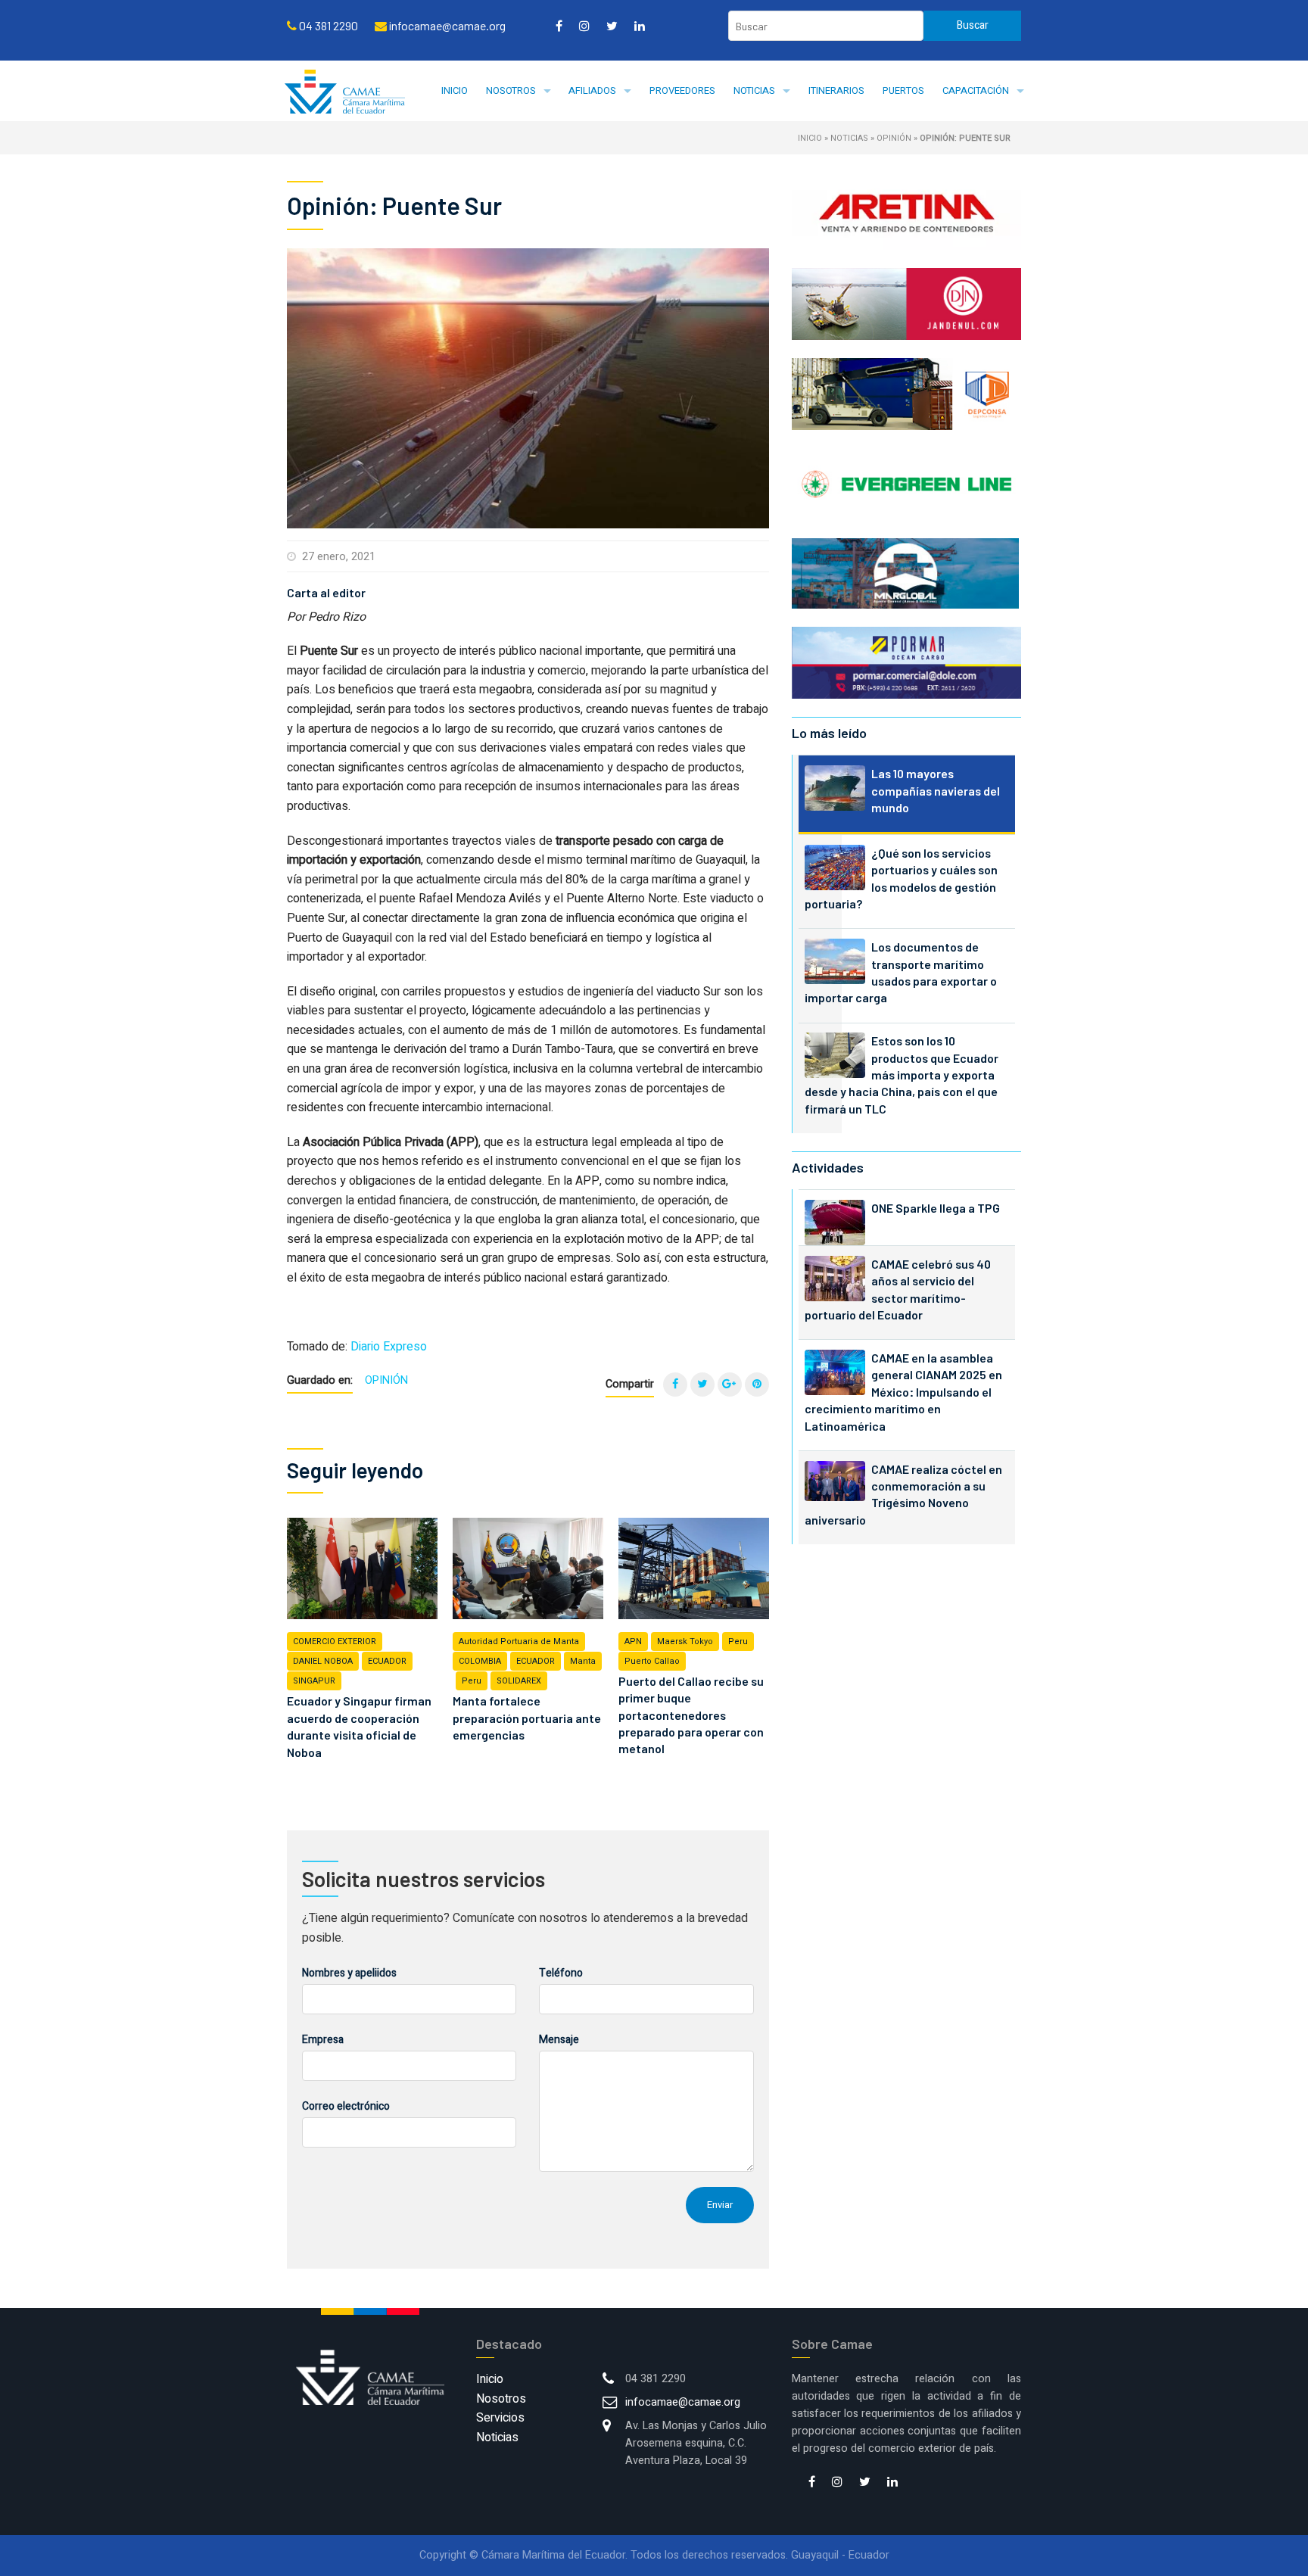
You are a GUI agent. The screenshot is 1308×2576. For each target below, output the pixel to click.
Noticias (754, 90)
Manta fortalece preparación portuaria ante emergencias (527, 1718)
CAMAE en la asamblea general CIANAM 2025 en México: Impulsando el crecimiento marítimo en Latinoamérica (903, 1392)
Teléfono (561, 1973)
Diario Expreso (389, 1347)
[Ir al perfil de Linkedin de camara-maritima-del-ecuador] (640, 26)
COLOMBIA (480, 1661)
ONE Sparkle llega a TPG (936, 1208)
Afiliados (592, 90)
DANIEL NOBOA (323, 1661)
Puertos (903, 90)
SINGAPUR (314, 1681)
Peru (472, 1681)
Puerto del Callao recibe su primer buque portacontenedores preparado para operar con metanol (691, 1715)
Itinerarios (836, 90)
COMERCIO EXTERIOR (335, 1642)
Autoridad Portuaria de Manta (519, 1642)
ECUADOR (387, 1661)
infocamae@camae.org (683, 2402)
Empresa (323, 2040)
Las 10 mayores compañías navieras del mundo (936, 790)
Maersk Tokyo (685, 1642)
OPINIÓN (894, 138)
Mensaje (559, 2040)
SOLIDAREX (519, 1681)
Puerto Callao (652, 1661)
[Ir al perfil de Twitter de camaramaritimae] (612, 26)
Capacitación (976, 90)
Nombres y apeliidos (349, 1973)
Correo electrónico (346, 2106)
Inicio (455, 90)
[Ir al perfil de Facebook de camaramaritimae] (559, 26)
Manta (583, 1661)
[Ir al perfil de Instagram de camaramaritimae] (584, 26)
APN (633, 1642)
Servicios (500, 2418)
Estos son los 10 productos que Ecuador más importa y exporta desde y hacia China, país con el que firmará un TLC (902, 1075)
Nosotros (511, 90)
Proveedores (682, 90)
